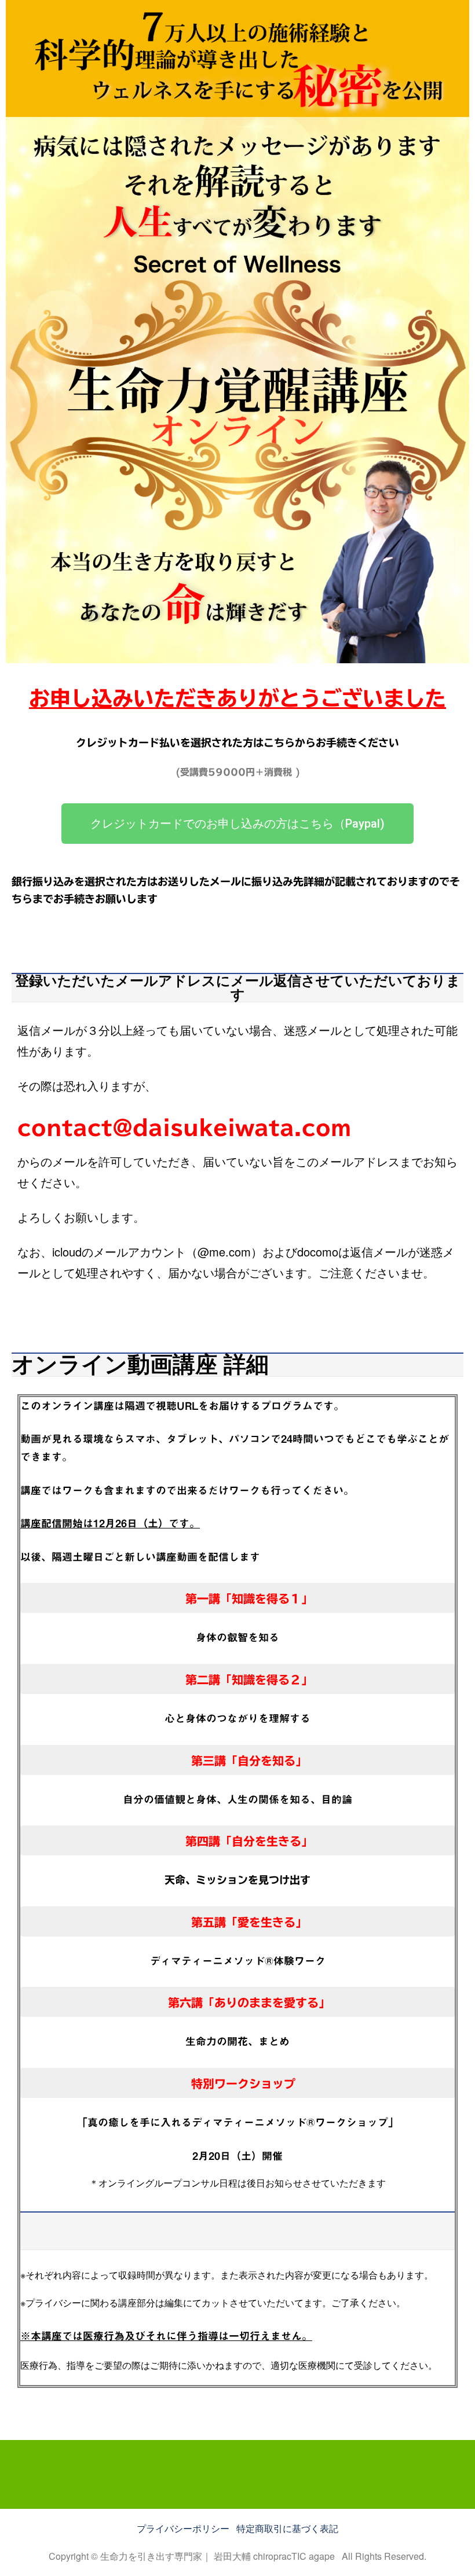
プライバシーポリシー (184, 2528)
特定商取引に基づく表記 (287, 2528)
